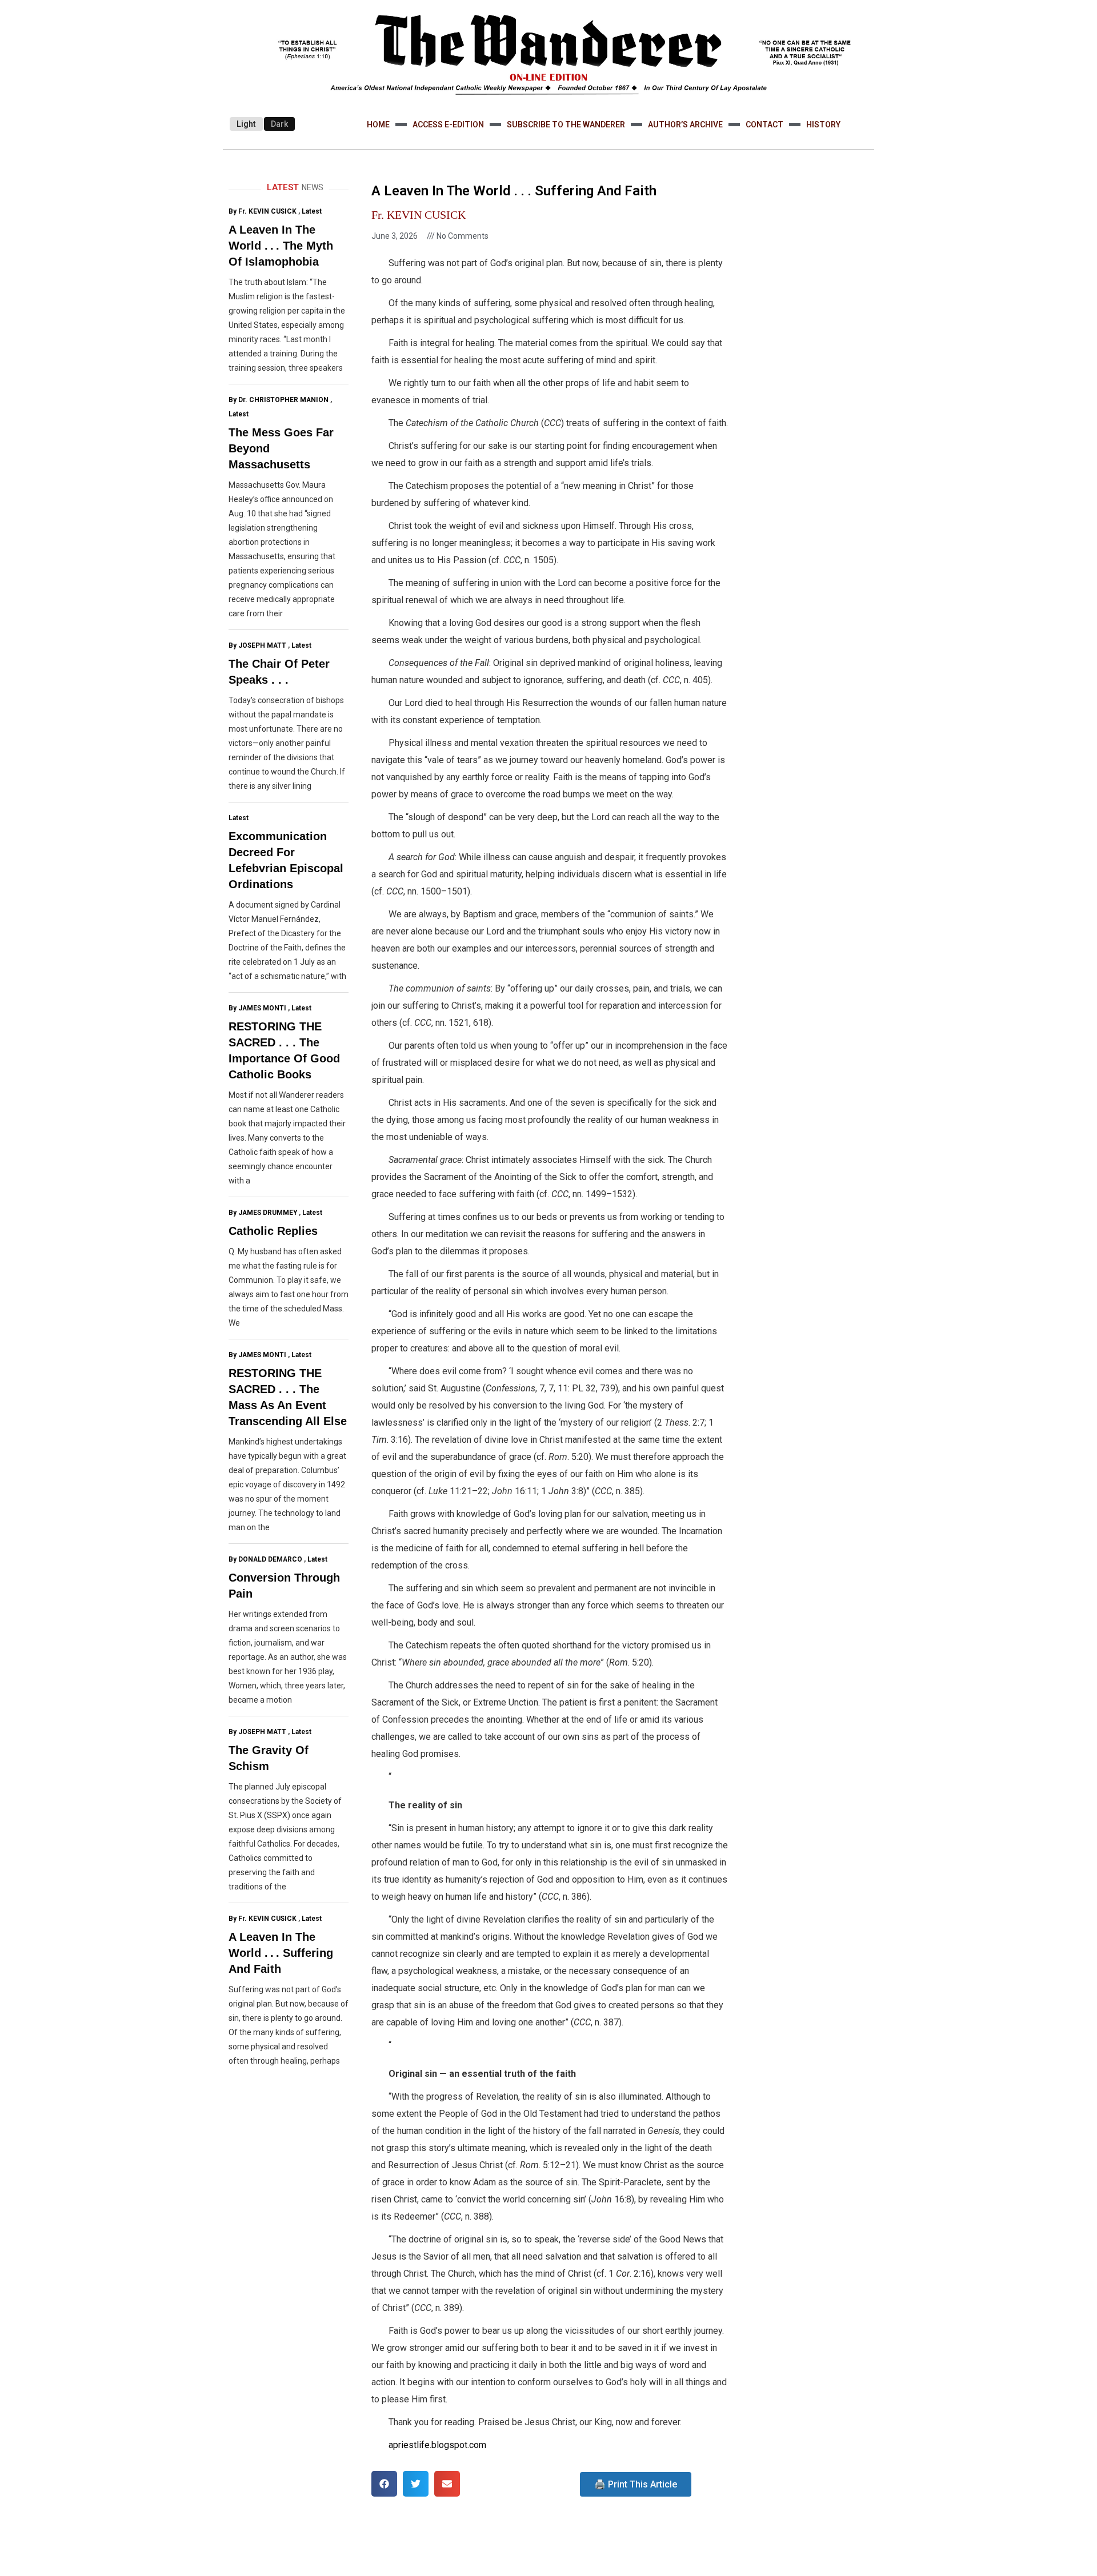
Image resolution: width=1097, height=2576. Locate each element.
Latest (312, 211)
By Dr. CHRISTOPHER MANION (279, 400)
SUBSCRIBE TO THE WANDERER (566, 125)
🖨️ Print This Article (636, 2484)
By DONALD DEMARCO (265, 1559)
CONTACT (764, 125)
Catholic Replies (273, 1231)
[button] (384, 2484)
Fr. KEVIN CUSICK (419, 215)
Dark (279, 124)
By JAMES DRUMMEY (263, 1213)
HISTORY (823, 125)
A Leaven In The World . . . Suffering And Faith (281, 1953)
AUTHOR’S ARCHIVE (685, 125)
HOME (378, 125)
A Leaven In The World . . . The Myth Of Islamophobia (281, 246)
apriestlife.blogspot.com (437, 2445)
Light (246, 124)
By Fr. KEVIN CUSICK (263, 211)
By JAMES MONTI (257, 1008)
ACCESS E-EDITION (448, 125)
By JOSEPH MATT (257, 645)
